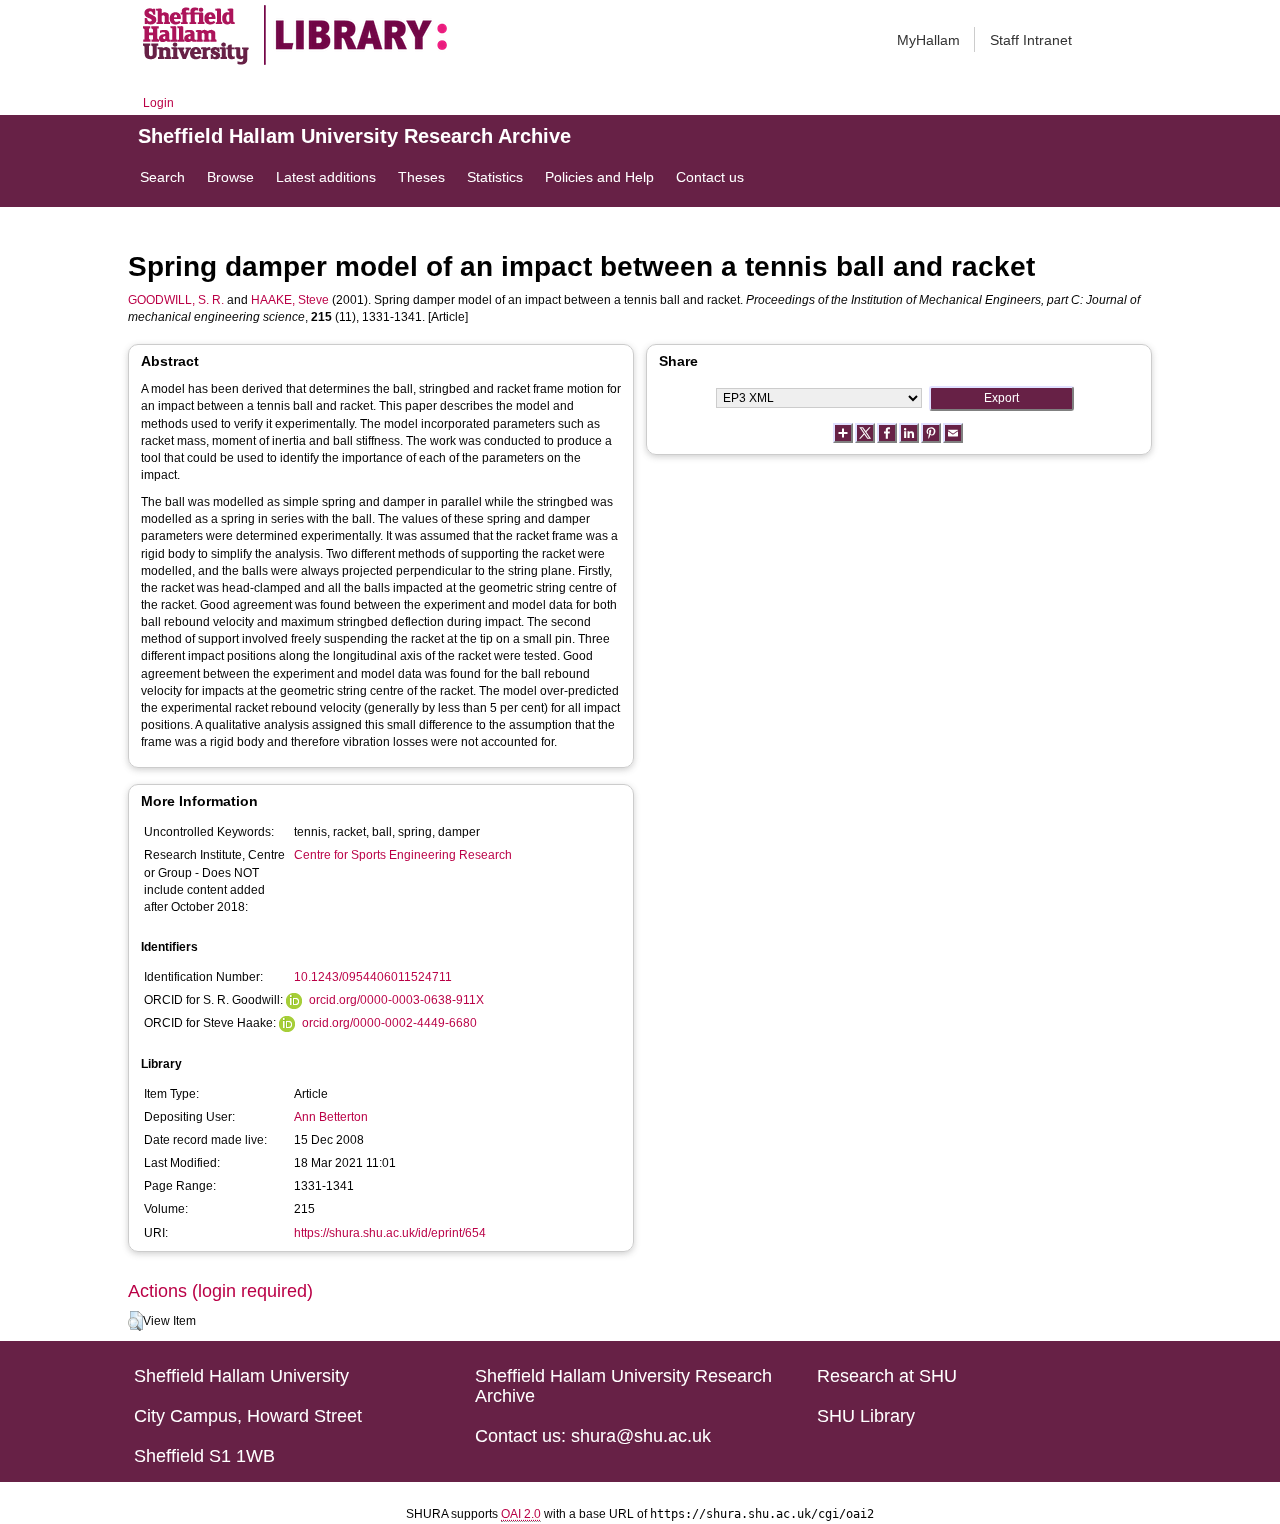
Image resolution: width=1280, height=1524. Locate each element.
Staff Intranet (1031, 40)
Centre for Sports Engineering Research (403, 855)
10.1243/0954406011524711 (373, 977)
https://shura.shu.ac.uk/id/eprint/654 (390, 1233)
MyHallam (928, 40)
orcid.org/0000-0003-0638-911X (396, 1000)
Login (158, 103)
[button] (135, 1321)
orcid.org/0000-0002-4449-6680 (389, 1023)
